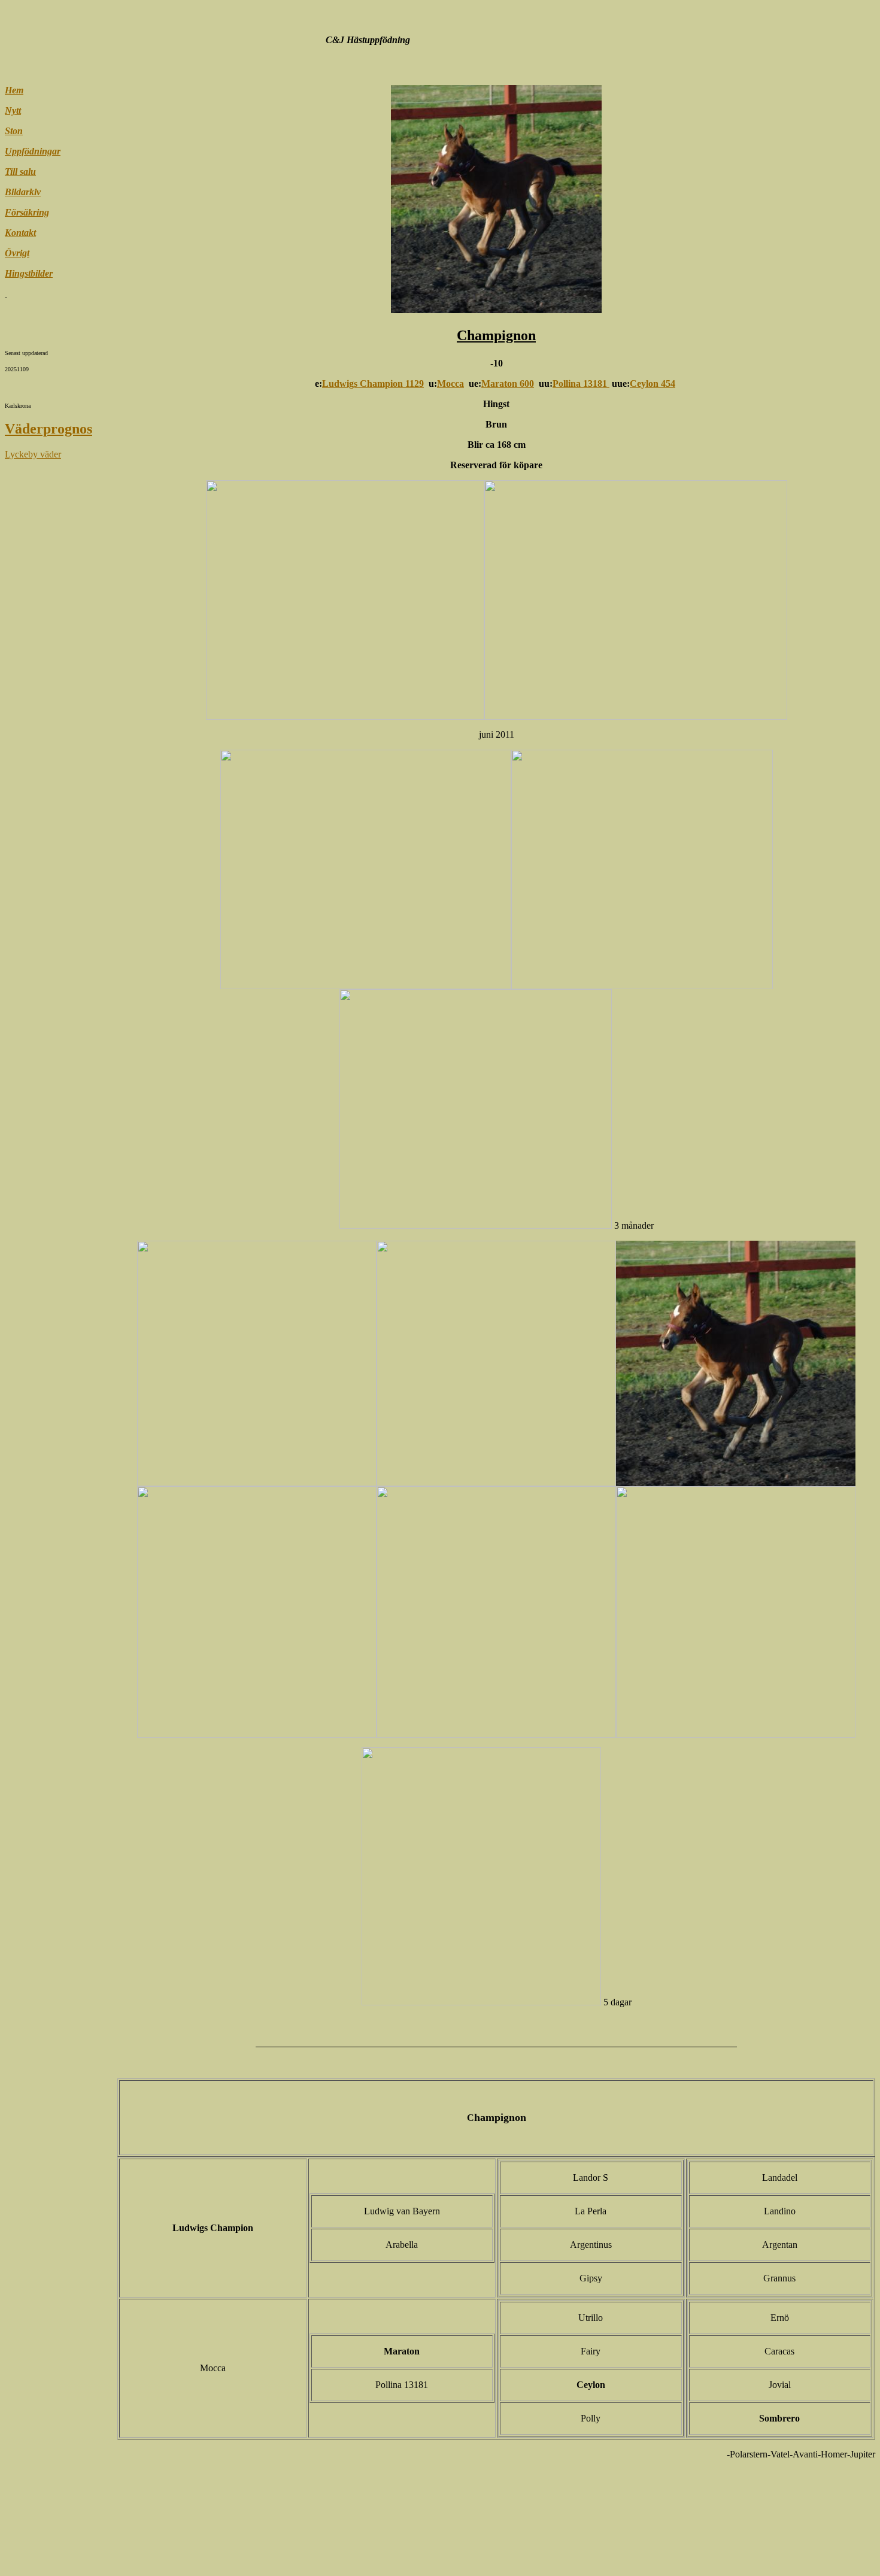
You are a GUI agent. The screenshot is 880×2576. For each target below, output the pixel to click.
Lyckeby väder (33, 454)
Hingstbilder (29, 273)
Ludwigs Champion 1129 (373, 384)
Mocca (450, 384)
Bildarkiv (23, 192)
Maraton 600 (508, 384)
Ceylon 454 (653, 384)
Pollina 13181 (581, 384)
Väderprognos (48, 429)
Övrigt (17, 253)
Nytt (13, 110)
